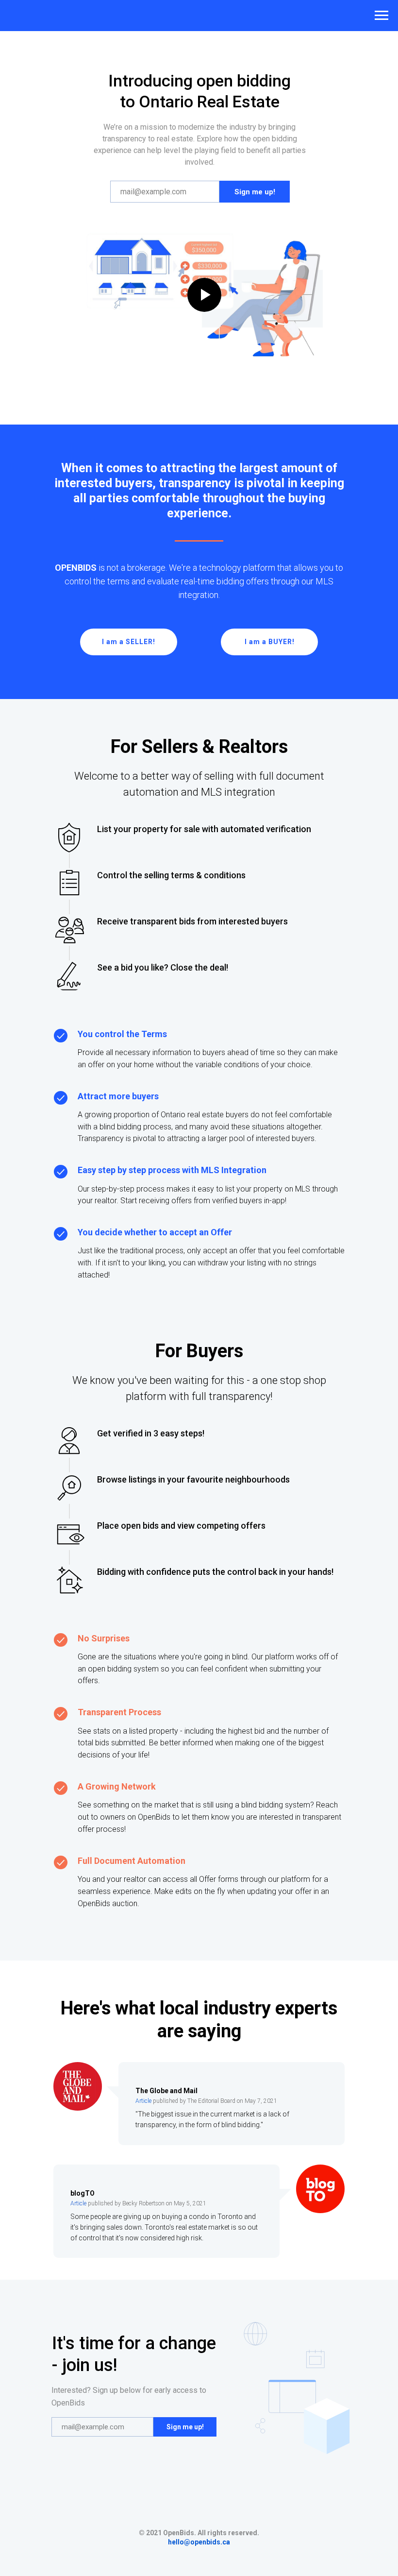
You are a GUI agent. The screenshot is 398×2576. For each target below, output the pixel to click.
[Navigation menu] (381, 16)
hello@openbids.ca (199, 2542)
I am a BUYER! (270, 642)
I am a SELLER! (129, 642)
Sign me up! (255, 192)
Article (143, 2101)
